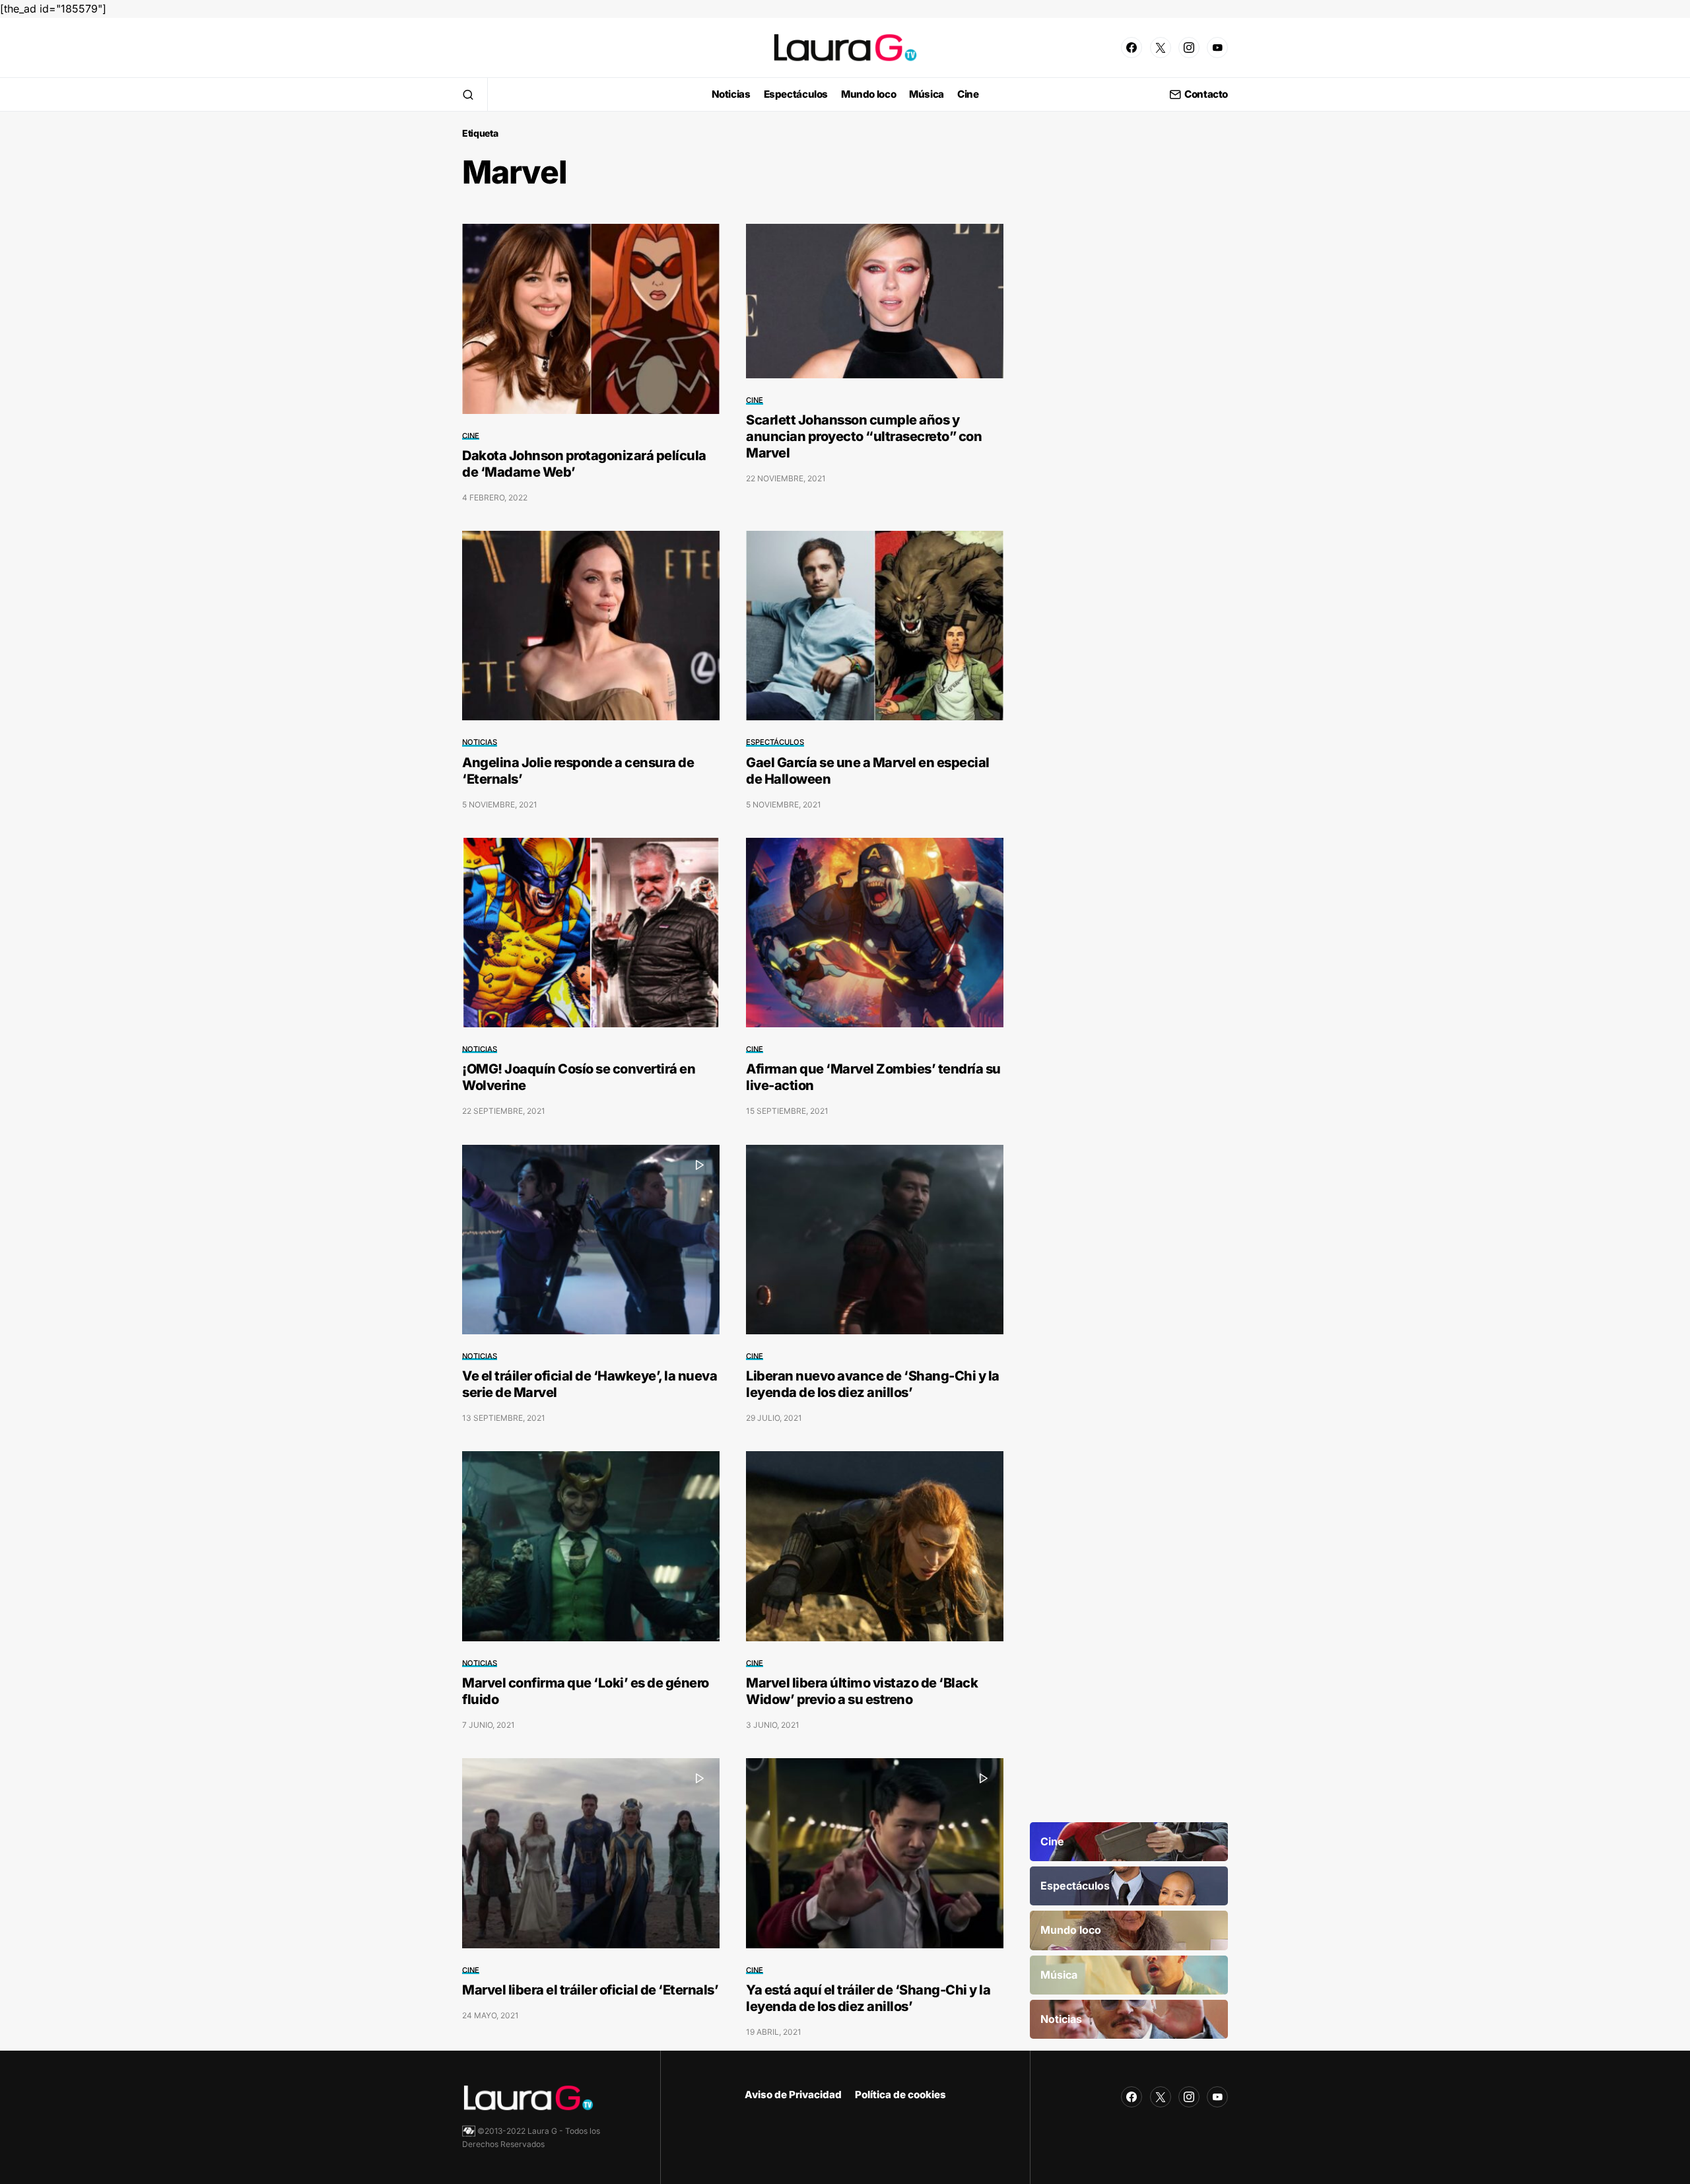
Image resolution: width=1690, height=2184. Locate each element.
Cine (471, 436)
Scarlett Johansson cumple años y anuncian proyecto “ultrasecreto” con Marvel (864, 436)
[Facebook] (1132, 48)
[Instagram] (1189, 48)
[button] (468, 94)
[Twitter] (1161, 48)
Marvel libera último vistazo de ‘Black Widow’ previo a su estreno (862, 1691)
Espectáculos (775, 742)
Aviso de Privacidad (793, 2095)
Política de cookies (900, 2095)
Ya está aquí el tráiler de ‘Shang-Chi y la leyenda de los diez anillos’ (868, 1998)
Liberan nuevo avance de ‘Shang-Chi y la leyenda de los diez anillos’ (873, 1384)
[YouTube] (1217, 48)
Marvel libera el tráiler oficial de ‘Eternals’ (590, 1990)
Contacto (1206, 95)
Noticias (480, 742)
